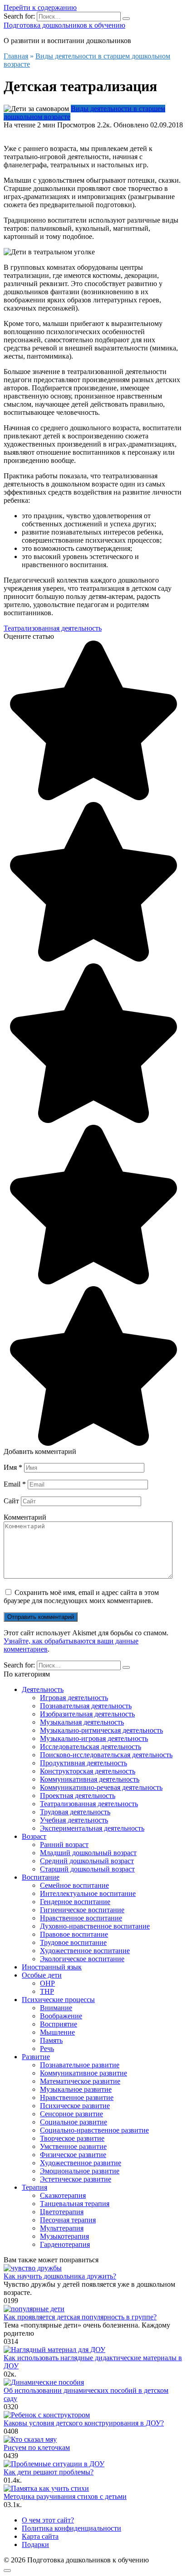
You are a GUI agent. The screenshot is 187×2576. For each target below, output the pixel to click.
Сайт (11, 1501)
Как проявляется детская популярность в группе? (80, 2317)
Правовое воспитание (74, 1934)
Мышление (57, 2032)
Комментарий (25, 1517)
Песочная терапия (68, 2220)
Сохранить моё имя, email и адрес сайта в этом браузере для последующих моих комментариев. (81, 1597)
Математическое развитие (80, 2081)
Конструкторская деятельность (88, 1771)
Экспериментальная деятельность (92, 1828)
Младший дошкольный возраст (88, 1853)
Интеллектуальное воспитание (88, 1893)
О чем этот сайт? (48, 2520)
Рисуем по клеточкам (37, 2447)
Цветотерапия (62, 2212)
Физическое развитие (73, 2155)
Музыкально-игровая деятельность (94, 1738)
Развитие (36, 2057)
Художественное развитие (81, 2163)
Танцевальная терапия (75, 2204)
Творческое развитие (72, 2138)
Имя (13, 1467)
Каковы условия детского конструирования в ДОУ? (84, 2423)
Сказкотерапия (63, 2195)
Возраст (34, 1836)
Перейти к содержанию (40, 7)
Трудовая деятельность (75, 1812)
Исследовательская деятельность (91, 1747)
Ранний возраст (64, 1845)
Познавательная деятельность (86, 1706)
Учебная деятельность (74, 1820)
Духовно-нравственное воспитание (95, 1926)
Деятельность (43, 1689)
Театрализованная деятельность (53, 628)
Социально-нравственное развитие (94, 2130)
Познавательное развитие (80, 2065)
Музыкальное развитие (76, 2089)
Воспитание (41, 1877)
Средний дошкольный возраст (87, 1861)
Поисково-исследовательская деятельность (106, 1755)
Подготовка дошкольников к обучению (64, 25)
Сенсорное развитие (71, 2114)
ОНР (47, 1983)
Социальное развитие (74, 2122)
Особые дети (42, 1975)
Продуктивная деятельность (84, 1763)
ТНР (47, 1991)
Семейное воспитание (74, 1885)
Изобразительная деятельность (87, 1714)
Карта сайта (40, 2536)
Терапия (34, 2187)
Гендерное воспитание (75, 1902)
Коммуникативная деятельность (90, 1779)
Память (51, 2040)
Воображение (61, 2016)
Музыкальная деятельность (82, 1722)
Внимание (56, 2008)
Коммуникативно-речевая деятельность (101, 1787)
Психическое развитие (75, 2106)
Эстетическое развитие (76, 2179)
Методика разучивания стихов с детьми (65, 2496)
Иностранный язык (52, 1967)
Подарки (35, 2544)
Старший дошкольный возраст (87, 1869)
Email (15, 1484)
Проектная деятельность (78, 1796)
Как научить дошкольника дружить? (60, 2276)
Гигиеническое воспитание (82, 1910)
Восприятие (59, 2024)
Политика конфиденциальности (71, 2528)
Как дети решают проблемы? (49, 2472)
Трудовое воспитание (73, 1942)
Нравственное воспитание (81, 1918)
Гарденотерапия (65, 2244)
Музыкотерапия (64, 2236)
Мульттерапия (62, 2228)
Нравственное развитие (77, 2097)
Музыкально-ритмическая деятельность (101, 1730)
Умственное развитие (73, 2146)
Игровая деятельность (74, 1698)
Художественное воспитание (85, 1951)
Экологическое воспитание (82, 1959)
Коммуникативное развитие (84, 2073)
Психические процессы (58, 2000)
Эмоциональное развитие (80, 2171)
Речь (47, 2049)
